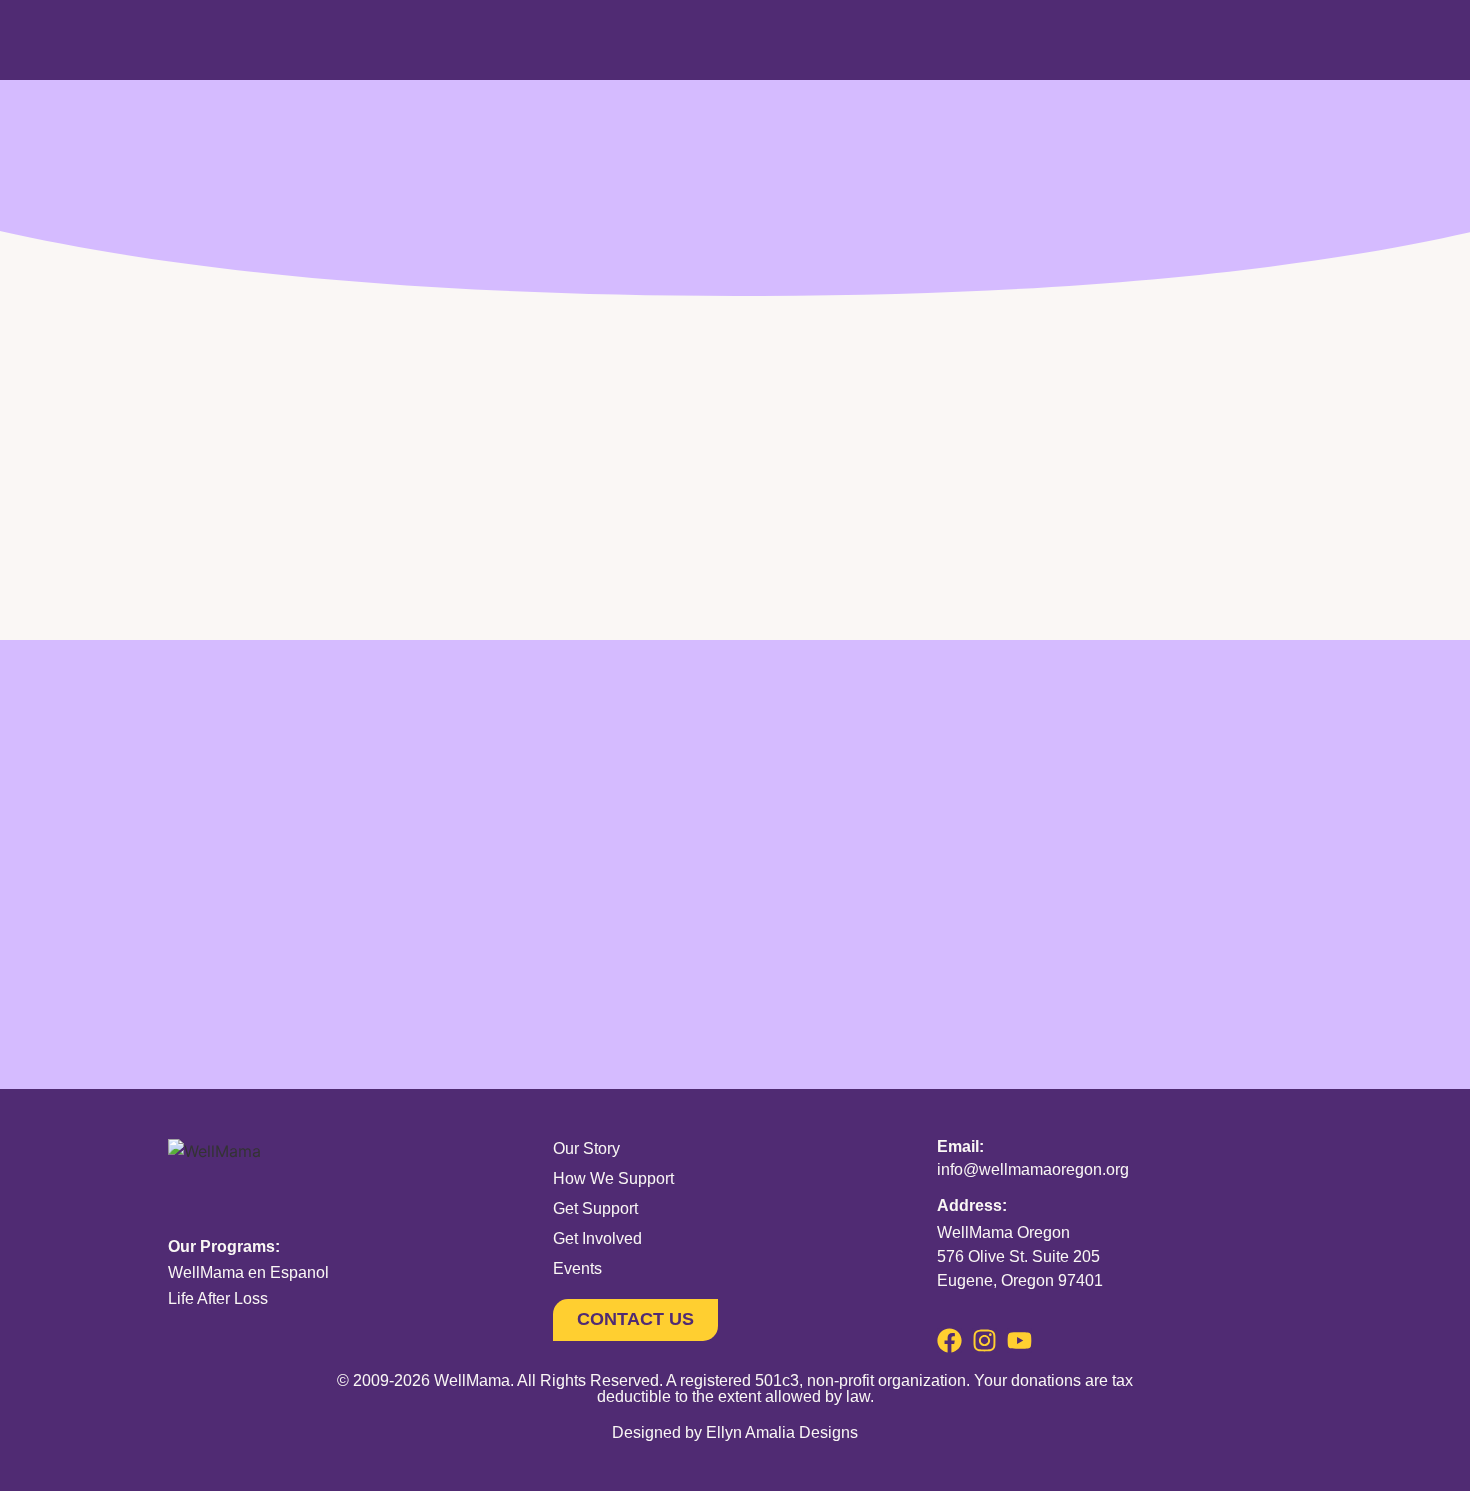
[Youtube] (1019, 1340)
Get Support (595, 1208)
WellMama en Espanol (248, 1272)
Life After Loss (218, 1298)
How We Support (613, 1178)
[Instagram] (984, 1340)
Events (577, 1268)
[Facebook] (949, 1340)
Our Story (586, 1148)
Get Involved (597, 1238)
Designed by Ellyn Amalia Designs (735, 1432)
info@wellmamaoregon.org (1033, 1169)
